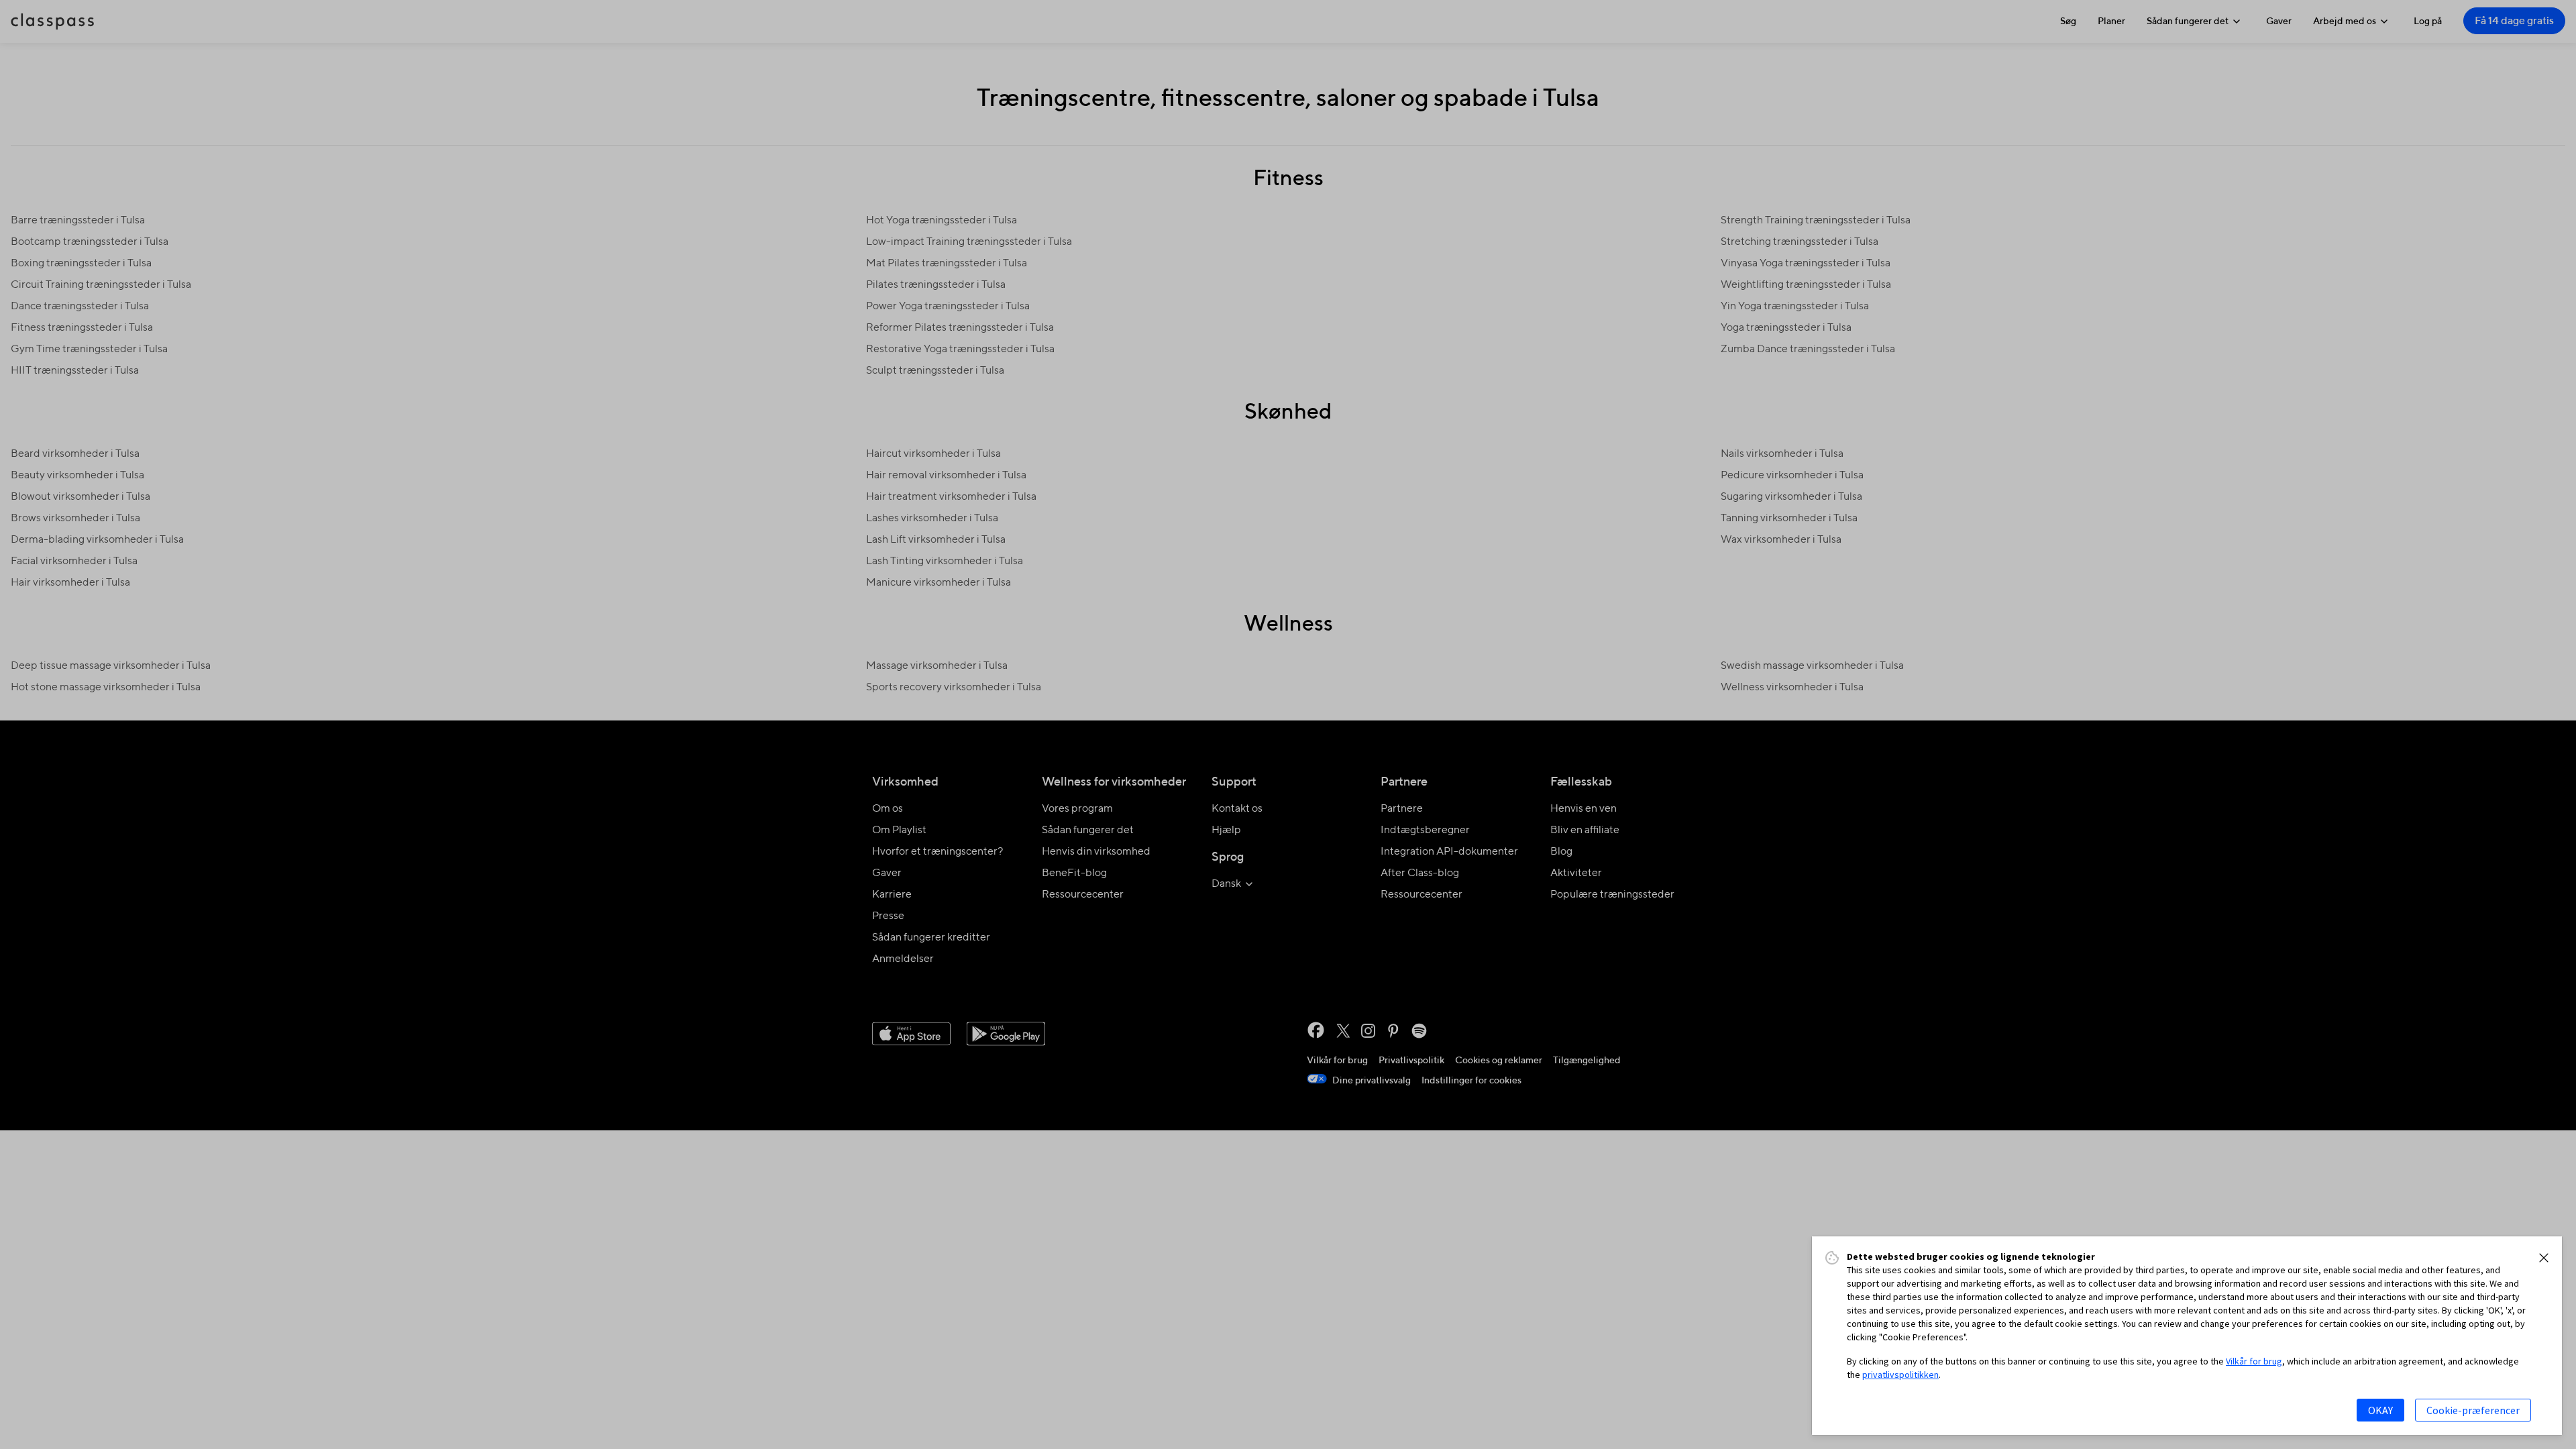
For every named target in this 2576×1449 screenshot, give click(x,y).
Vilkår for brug (2254, 1361)
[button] (2544, 1258)
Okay (2380, 1410)
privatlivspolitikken (1900, 1375)
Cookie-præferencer (2473, 1410)
